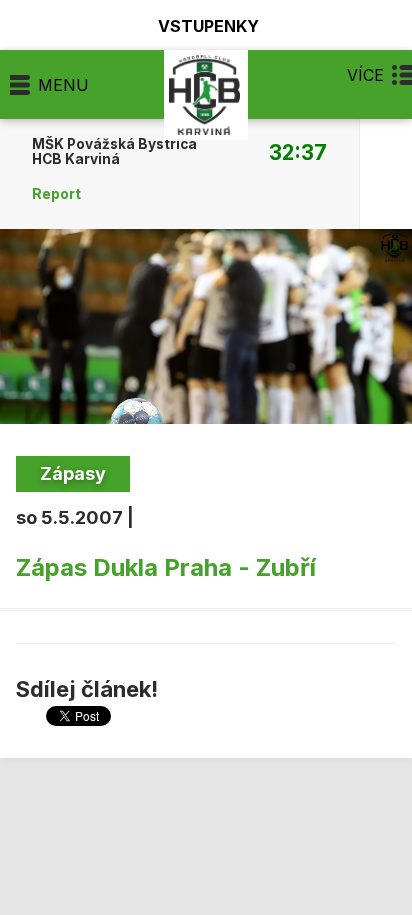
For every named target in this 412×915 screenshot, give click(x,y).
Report (56, 194)
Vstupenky (208, 25)
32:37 (298, 152)
